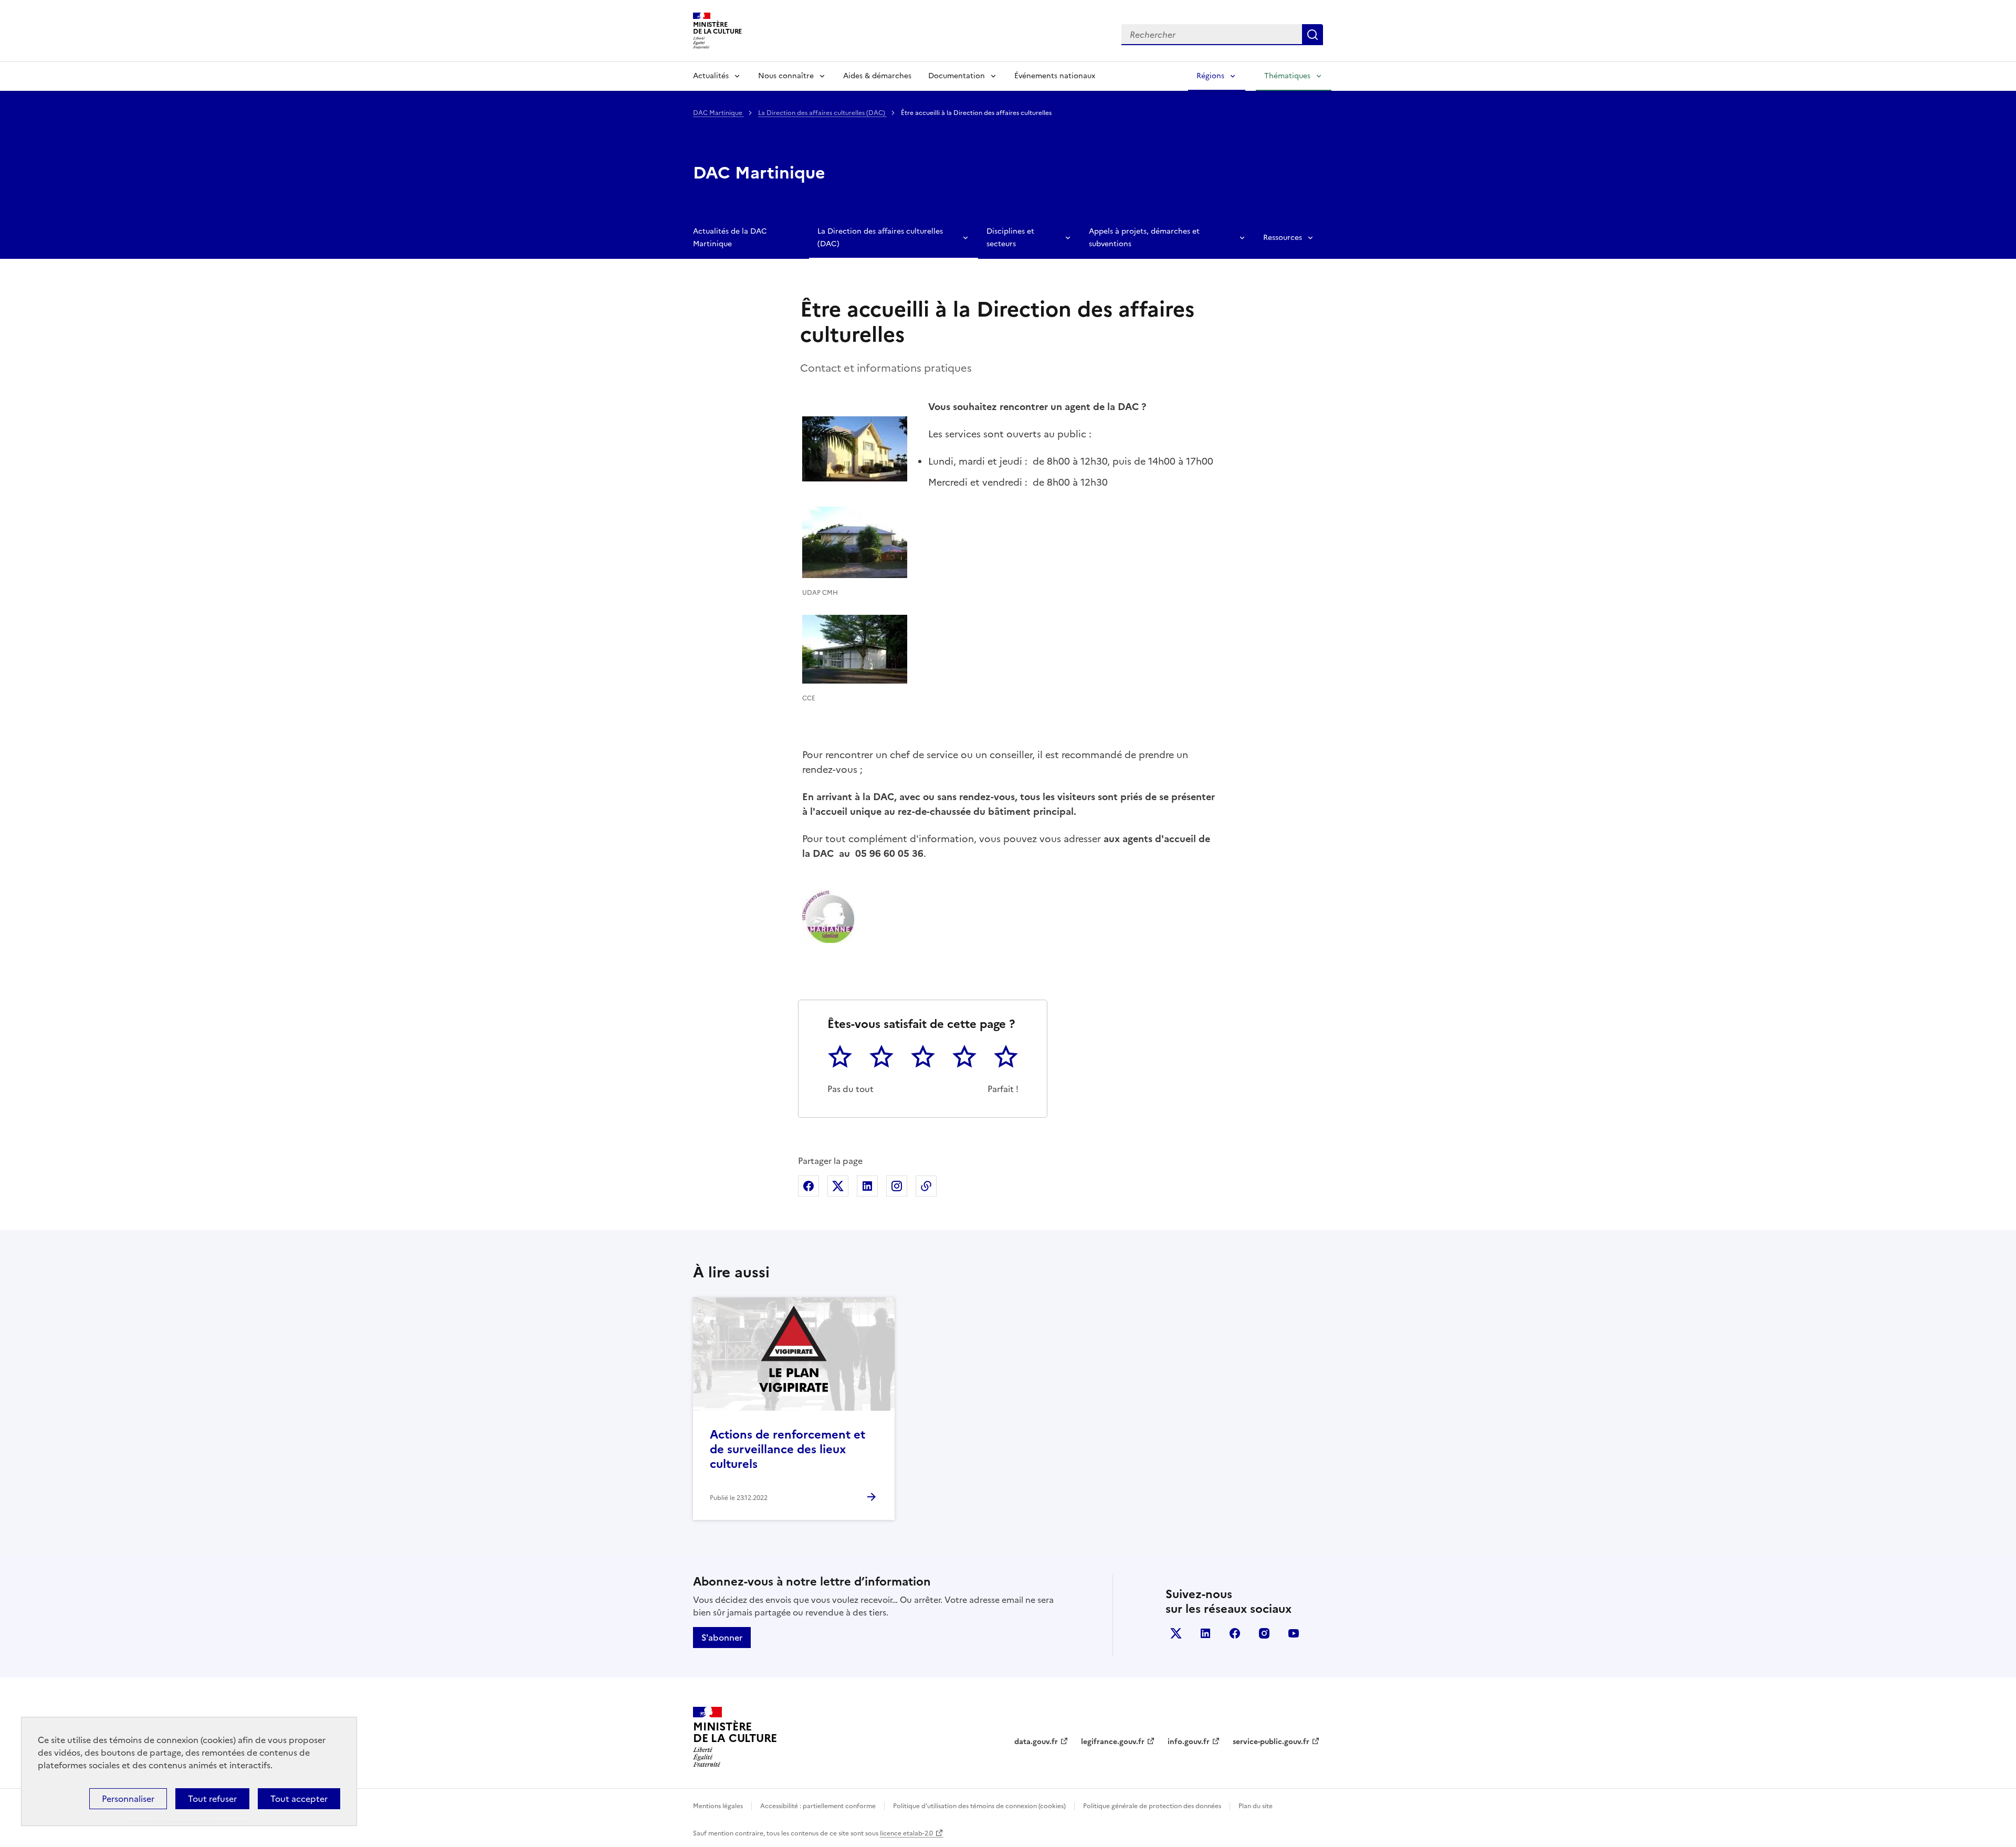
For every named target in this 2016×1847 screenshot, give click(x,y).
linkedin (1205, 1633)
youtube (1294, 1633)
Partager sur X (838, 1186)
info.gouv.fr (1189, 1742)
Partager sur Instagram (897, 1186)
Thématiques (1287, 76)
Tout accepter (299, 1799)
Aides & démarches (877, 76)
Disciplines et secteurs (1010, 238)
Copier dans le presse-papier (926, 1186)
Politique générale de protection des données (1152, 1806)
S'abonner (722, 1638)
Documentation (957, 76)
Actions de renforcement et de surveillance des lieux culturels (787, 1449)
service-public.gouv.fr (1271, 1742)
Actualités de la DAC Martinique (730, 238)
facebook (1235, 1633)
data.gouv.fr (1036, 1742)
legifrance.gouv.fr (1113, 1742)
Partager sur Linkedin (867, 1186)
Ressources (1283, 238)
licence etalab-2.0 (906, 1833)
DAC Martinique (718, 113)
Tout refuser (212, 1799)
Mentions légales (718, 1806)
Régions (1210, 76)
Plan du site (1256, 1806)
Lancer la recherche (1312, 35)
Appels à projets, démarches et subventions (1144, 238)
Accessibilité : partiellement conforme (818, 1806)
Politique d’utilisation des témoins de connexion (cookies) (979, 1806)
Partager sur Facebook (808, 1186)
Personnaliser (128, 1799)
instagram (1264, 1633)
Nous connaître (786, 76)
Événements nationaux (1055, 76)
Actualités (711, 76)
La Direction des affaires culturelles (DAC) (822, 113)
